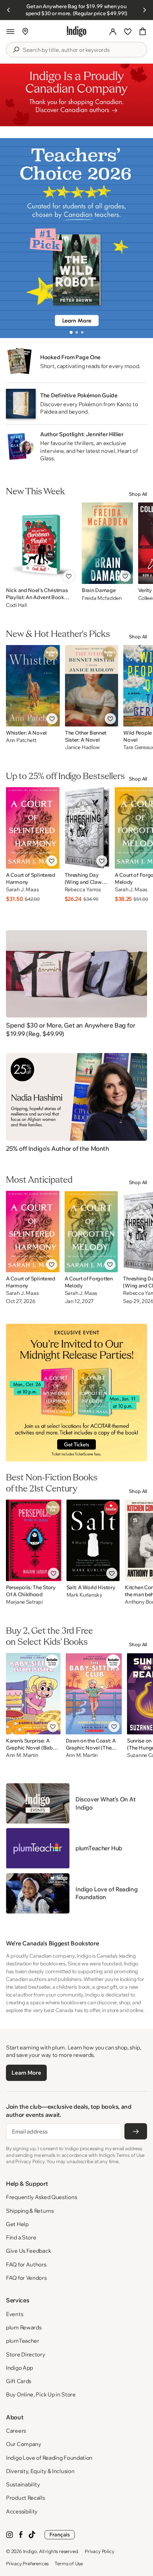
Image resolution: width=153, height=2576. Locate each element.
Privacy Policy (99, 2551)
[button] (10, 31)
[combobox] (82, 50)
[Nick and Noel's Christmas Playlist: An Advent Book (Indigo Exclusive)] (41, 543)
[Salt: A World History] (93, 1540)
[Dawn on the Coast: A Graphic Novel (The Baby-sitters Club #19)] (94, 1694)
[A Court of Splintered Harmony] (33, 828)
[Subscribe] (136, 2131)
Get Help (17, 2224)
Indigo (30, 2551)
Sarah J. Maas (22, 890)
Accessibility (22, 2511)
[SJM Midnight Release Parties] (76, 1393)
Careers (16, 2431)
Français (60, 2535)
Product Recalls (25, 2498)
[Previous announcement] (9, 10)
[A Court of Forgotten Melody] (91, 1232)
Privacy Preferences (27, 2563)
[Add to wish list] (69, 576)
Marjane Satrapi (24, 1602)
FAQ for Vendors (26, 2278)
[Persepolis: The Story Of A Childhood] (34, 1540)
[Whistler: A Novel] (33, 686)
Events (14, 2314)
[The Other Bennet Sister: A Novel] (92, 686)
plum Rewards (24, 2327)
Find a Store (21, 2237)
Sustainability (23, 2484)
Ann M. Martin (22, 1755)
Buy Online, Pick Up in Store (41, 2394)
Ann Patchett (21, 740)
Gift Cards (19, 2381)
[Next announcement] (144, 10)
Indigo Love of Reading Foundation (49, 2458)
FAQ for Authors (26, 2264)
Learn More (26, 2073)
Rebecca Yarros (83, 890)
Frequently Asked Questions (41, 2197)
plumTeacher (23, 2341)
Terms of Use (69, 2563)
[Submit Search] (16, 50)
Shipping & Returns (30, 2211)
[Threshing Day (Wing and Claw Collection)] (87, 828)
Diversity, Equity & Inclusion (40, 2471)
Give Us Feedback (28, 2251)
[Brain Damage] (107, 543)
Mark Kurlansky (84, 1595)
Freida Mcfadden (102, 598)
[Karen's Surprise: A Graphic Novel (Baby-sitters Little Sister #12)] (33, 1694)
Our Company (24, 2444)
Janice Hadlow (82, 747)
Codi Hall (16, 605)
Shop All (138, 494)
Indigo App (19, 2368)
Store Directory (26, 2354)
